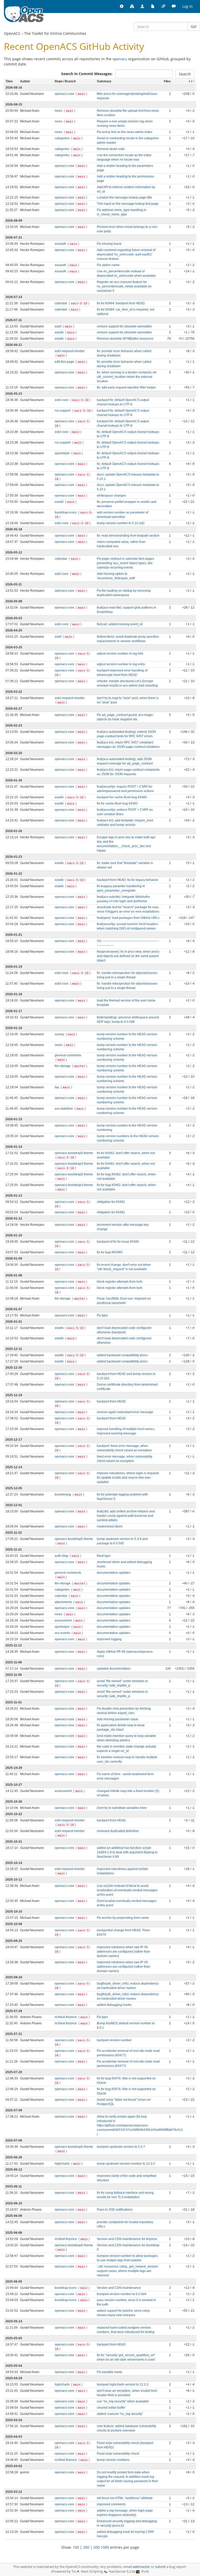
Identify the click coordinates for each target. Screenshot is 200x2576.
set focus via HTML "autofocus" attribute (125, 2498)
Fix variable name (110, 2372)
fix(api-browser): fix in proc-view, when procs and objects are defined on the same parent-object (128, 956)
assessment (64, 1620)
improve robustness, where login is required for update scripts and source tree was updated (128, 1478)
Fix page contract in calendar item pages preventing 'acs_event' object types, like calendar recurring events (126, 563)
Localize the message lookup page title (124, 197)
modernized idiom (110, 1526)
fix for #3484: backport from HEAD (121, 303)
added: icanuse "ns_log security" (120, 2414)
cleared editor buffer (111, 2408)
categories (63, 138)
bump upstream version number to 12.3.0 (126, 2164)
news (59, 111)
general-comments (68, 1055)
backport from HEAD (111, 1401)
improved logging (109, 1639)
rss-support (63, 411)
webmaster (141, 2567)
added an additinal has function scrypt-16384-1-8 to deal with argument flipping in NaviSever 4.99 (127, 1852)
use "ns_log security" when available (123, 2401)
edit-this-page (65, 362)
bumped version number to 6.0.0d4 (122, 2294)
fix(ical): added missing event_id (120, 624)
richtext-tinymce (66, 2017)
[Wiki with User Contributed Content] (163, 6)
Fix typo (102, 1315)
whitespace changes (111, 496)
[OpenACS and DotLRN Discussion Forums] (174, 6)
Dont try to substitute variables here (122, 1808)
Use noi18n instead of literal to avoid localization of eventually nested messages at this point (127, 1890)
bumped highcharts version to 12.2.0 (123, 2384)
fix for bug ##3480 (110, 1252)
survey (60, 1034)
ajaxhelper (63, 453)
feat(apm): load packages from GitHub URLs (128, 918)
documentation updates (114, 1573)
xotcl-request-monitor (70, 351)
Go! (194, 26)
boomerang (63, 1494)
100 (76, 2547)
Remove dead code (111, 149)
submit (160, 2567)
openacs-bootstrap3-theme (74, 1164)
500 (97, 2547)
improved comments (111, 2504)
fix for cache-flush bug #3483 (117, 803)
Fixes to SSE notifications (115, 2210)
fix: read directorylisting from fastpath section (128, 536)
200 (86, 2547)
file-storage (63, 1066)
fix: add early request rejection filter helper (126, 387)
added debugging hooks (114, 2005)
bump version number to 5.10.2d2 (121, 523)
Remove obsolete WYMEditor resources (125, 339)
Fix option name (108, 265)
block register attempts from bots (120, 1282)
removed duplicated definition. (118, 1831)
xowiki (60, 332)
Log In (187, 6)
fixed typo (104, 1556)
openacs (120, 59)
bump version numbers (113, 2460)
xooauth (61, 244)
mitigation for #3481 (111, 1202)
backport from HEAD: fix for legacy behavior (128, 880)
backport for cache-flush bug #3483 (122, 797)
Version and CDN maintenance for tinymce (127, 2239)
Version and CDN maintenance (119, 2288)
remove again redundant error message (125, 1412)
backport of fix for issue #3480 (118, 1242)
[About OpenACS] (122, 6)
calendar (61, 303)
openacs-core (65, 94)
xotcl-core (62, 400)
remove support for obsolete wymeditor (124, 326)
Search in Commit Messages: (87, 74)
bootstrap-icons (66, 512)
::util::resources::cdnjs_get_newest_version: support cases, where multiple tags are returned (128, 2271)
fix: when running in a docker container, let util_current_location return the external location (127, 377)
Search (185, 74)
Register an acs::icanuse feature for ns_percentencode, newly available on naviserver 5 (124, 286)
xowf (58, 326)
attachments (64, 1602)
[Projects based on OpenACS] (132, 6)
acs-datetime (64, 1109)
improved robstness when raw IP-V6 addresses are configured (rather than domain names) (124, 1952)
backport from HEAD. (112, 1820)
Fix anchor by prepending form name (123, 1918)
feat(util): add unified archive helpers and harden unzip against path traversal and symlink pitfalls (126, 1516)
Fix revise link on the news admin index (125, 132)
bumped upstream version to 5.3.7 (121, 2147)
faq (57, 1087)
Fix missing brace (109, 244)
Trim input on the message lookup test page (128, 204)
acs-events (63, 1633)
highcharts (63, 2164)
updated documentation (114, 1669)
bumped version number (114, 2040)
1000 (105, 2547)
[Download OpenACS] (142, 6)
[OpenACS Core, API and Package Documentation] (153, 6)
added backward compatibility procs (122, 1355)
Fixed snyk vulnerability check (118, 2454)
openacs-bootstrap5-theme (74, 1153)
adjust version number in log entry (121, 664)
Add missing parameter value (118, 1719)
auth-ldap (62, 1556)
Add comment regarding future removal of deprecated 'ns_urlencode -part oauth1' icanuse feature (126, 254)
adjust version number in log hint (120, 654)
